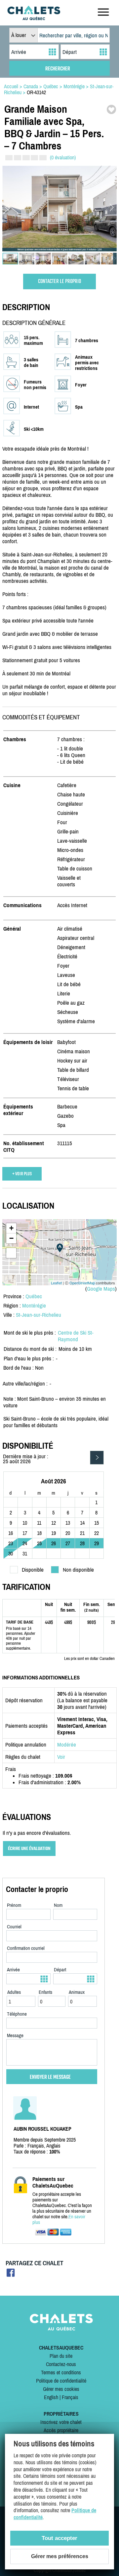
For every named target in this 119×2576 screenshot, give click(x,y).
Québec (34, 1296)
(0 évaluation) (63, 157)
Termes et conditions (61, 2372)
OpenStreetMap (82, 1283)
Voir (61, 1757)
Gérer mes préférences (60, 2556)
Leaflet (56, 1283)
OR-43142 (36, 92)
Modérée (67, 1745)
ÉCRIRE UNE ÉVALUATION (29, 1849)
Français (70, 2397)
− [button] (11, 1238)
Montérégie (34, 1306)
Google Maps (101, 1289)
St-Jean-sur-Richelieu (39, 1315)
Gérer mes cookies (61, 2389)
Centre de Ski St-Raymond (76, 1336)
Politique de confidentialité (61, 2381)
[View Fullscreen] (11, 1253)
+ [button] (11, 1228)
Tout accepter (59, 2538)
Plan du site (61, 2356)
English (51, 2397)
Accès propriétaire (61, 2430)
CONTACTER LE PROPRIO (59, 282)
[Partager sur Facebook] (11, 2275)
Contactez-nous (61, 2364)
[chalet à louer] (34, 18)
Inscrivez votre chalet (61, 2422)
